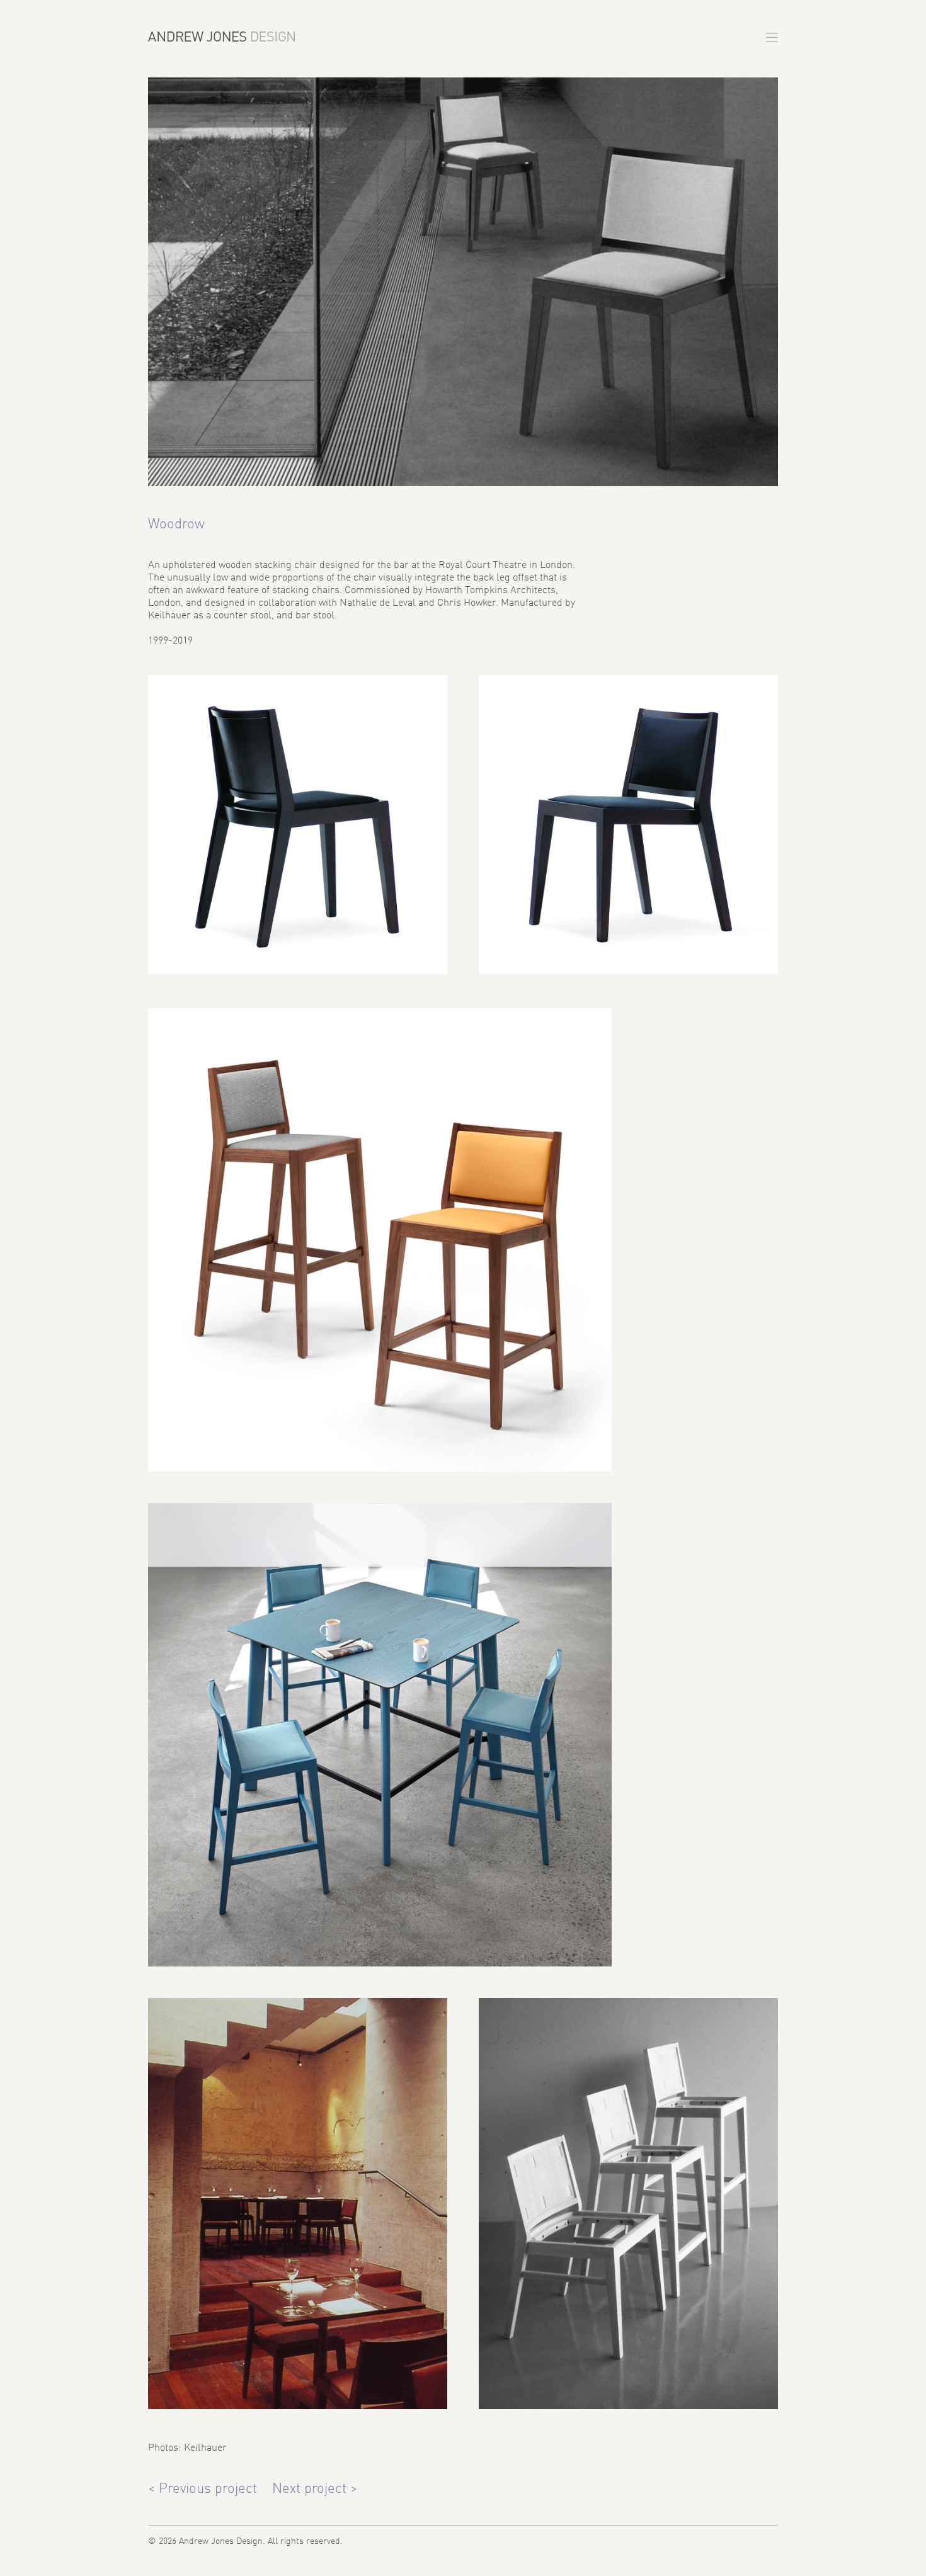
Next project (315, 2489)
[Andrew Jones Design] (221, 37)
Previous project (203, 2489)
